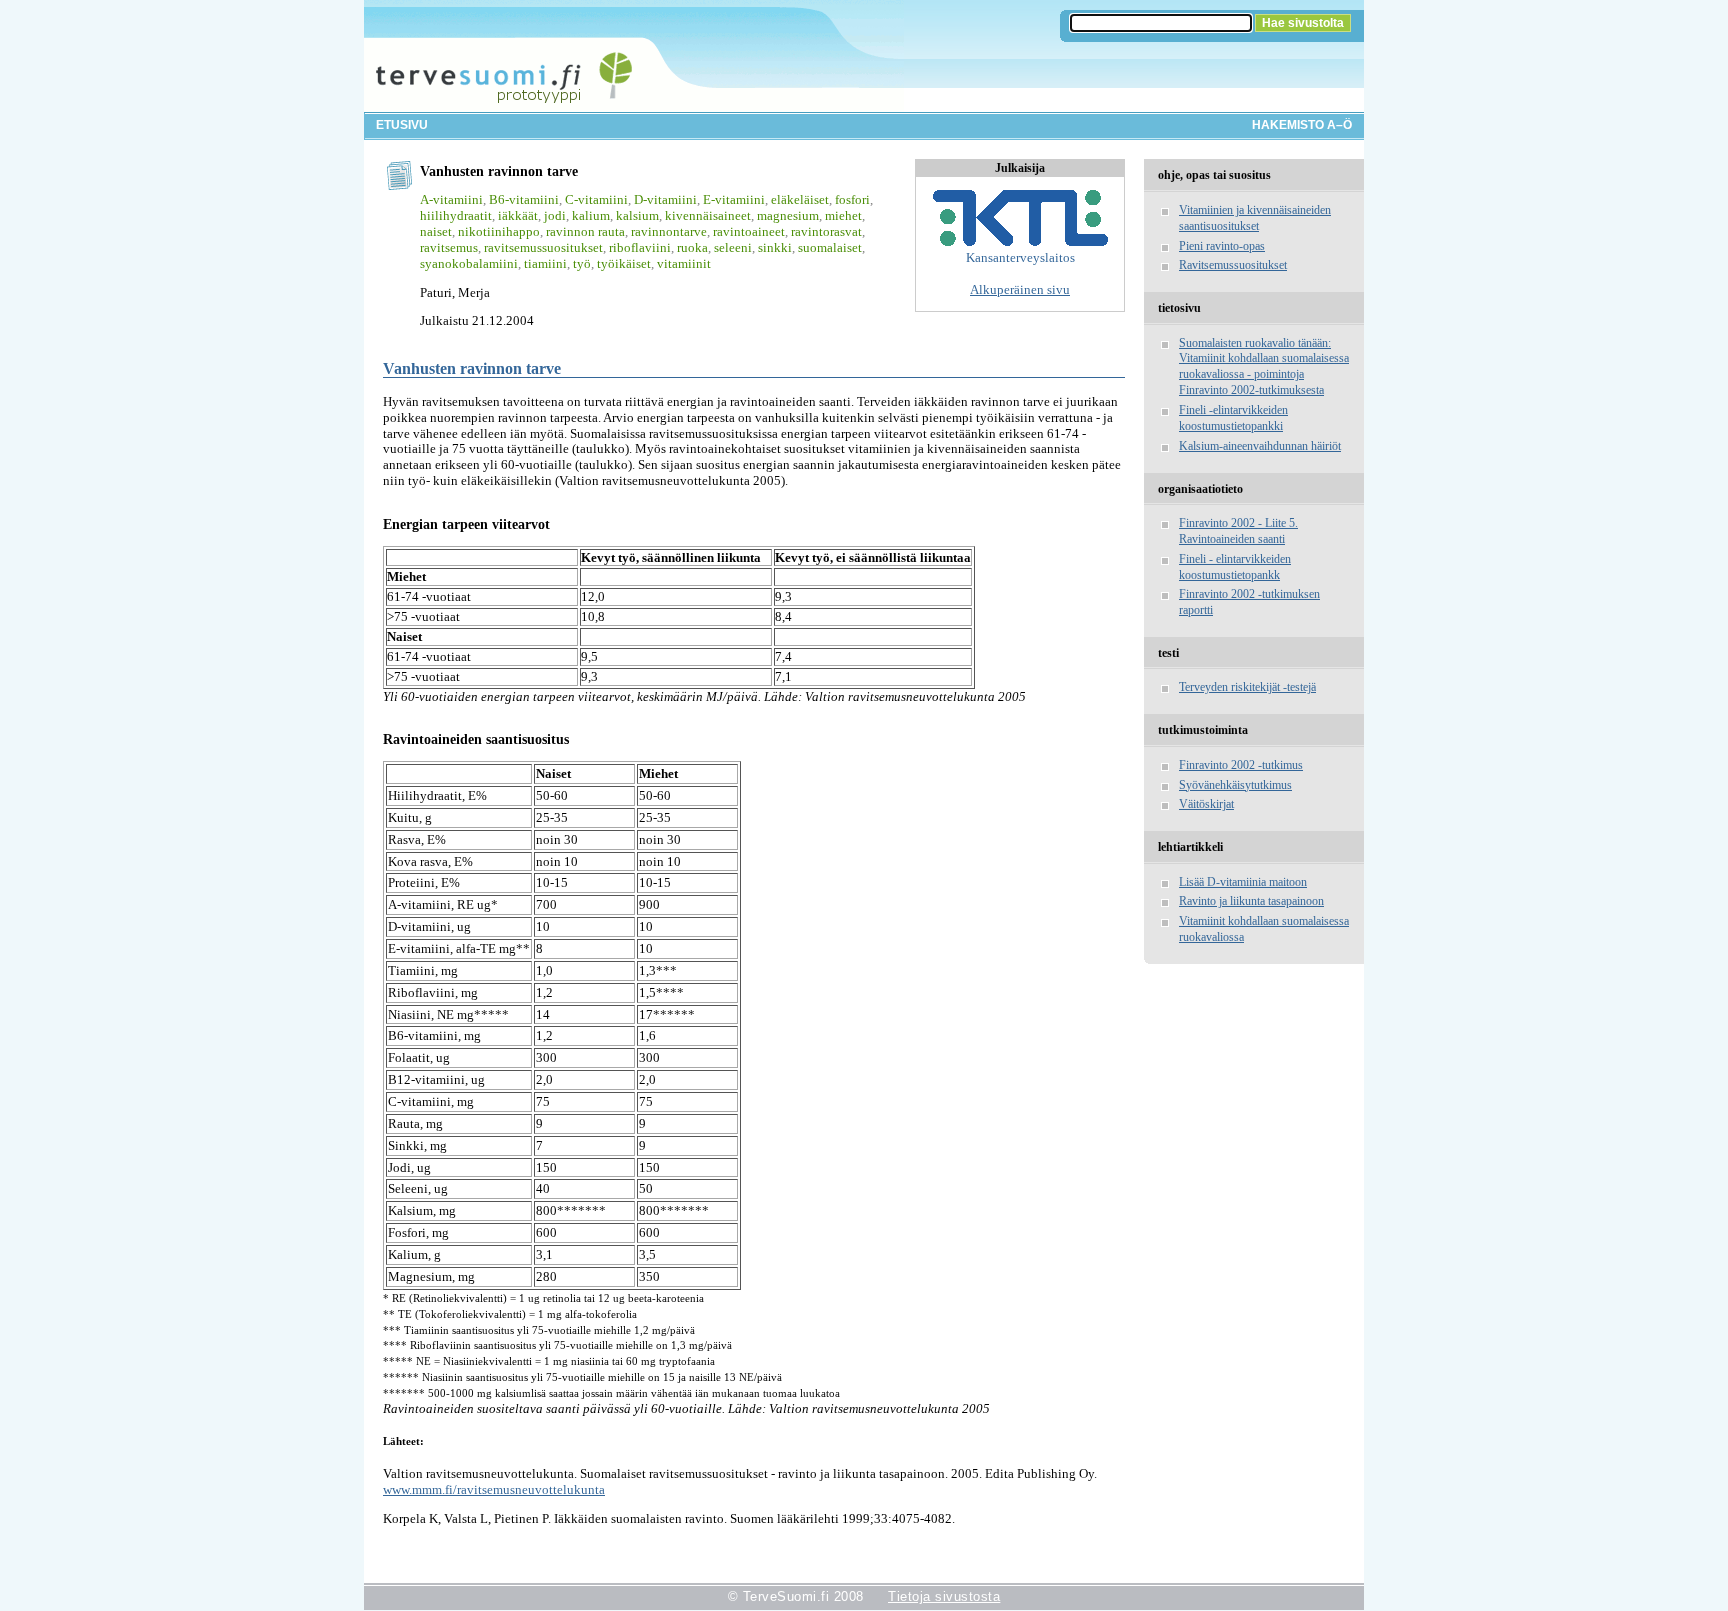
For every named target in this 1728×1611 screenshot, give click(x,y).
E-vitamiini (734, 199)
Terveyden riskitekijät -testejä (1247, 687)
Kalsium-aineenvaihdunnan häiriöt (1260, 446)
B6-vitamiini (524, 199)
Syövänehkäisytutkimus (1235, 785)
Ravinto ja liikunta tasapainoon (1251, 901)
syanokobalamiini (469, 263)
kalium (591, 215)
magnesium (788, 215)
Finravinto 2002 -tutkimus (1241, 765)
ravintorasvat (826, 231)
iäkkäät (518, 215)
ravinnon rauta (585, 231)
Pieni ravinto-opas (1222, 246)
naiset (436, 231)
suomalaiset (830, 247)
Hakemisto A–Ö (1302, 125)
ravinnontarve (669, 231)
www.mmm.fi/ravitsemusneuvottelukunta (494, 1489)
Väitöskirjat (1206, 804)
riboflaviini (640, 247)
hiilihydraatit (456, 215)
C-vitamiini (596, 199)
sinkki (775, 247)
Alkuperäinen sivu (1020, 289)
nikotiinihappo (499, 231)
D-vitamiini (665, 199)
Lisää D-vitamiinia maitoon (1243, 882)
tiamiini (545, 263)
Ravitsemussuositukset (1233, 265)
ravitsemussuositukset (543, 247)
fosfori (852, 199)
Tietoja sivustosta (944, 1596)
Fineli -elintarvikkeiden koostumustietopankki (1233, 418)
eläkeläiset (800, 199)
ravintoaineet (749, 231)
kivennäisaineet (708, 215)
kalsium (637, 215)
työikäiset (624, 263)
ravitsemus (449, 247)
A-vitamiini (451, 199)
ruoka (692, 247)
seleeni (733, 247)
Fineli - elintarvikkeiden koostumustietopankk (1235, 567)
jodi (555, 215)
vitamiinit (684, 263)
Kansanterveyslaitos (1020, 257)
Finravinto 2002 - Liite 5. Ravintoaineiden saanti (1238, 531)
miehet (843, 215)
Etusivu (402, 125)
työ (582, 263)
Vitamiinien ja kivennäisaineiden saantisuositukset (1255, 218)
